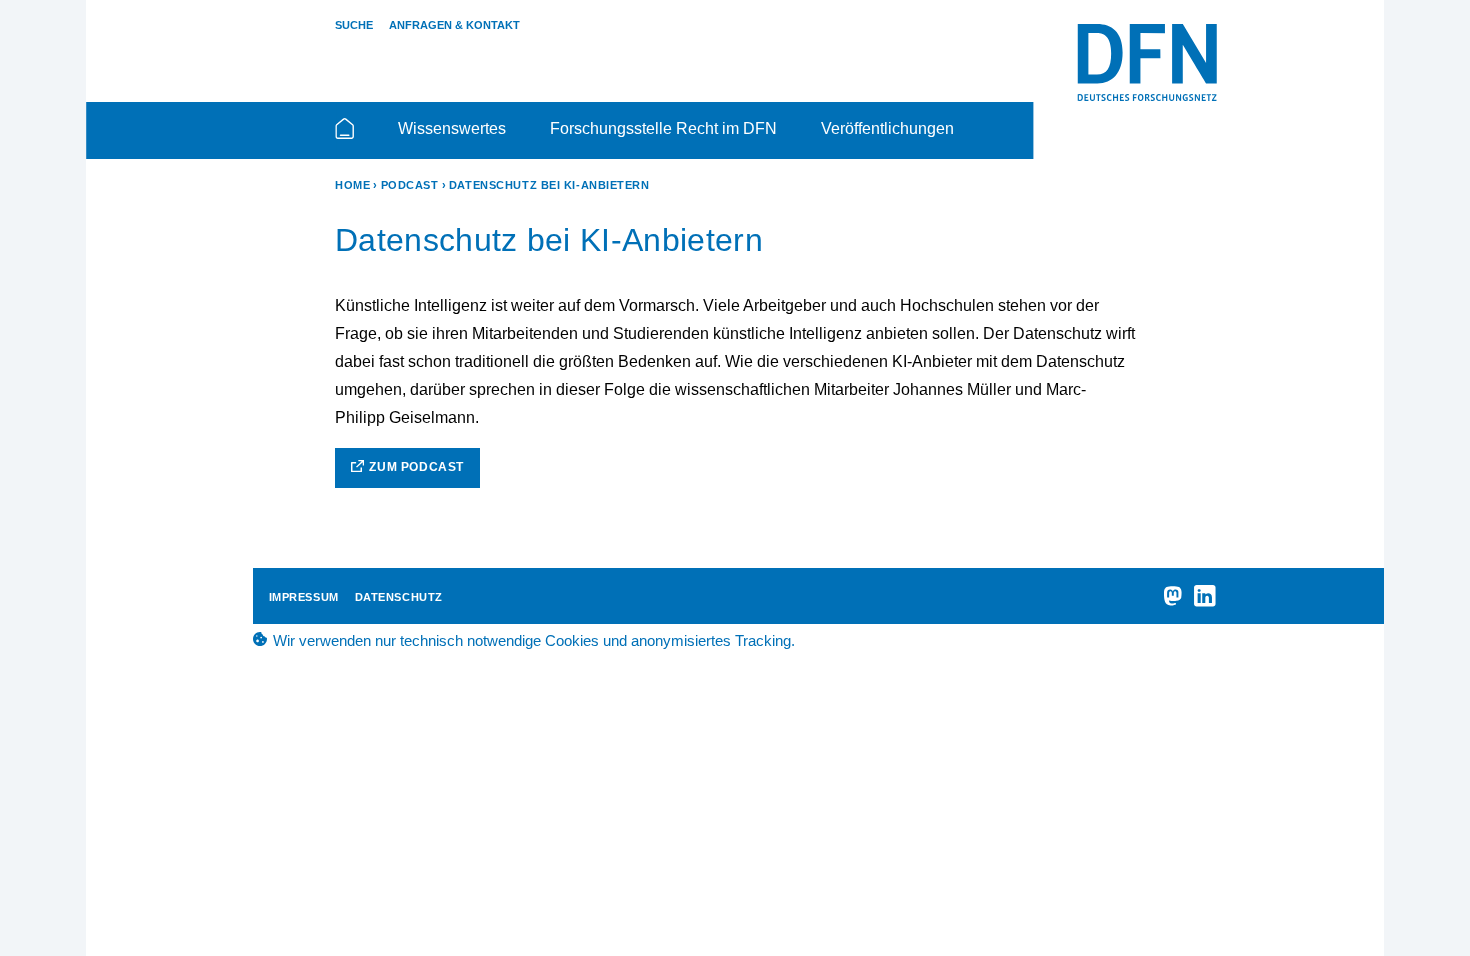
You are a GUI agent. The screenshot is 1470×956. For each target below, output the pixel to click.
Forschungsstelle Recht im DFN (663, 128)
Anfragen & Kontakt (454, 25)
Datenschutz (399, 597)
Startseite (344, 137)
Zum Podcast (416, 467)
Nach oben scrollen (1425, 888)
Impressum (304, 597)
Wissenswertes (452, 128)
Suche (354, 25)
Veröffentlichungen (887, 128)
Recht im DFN (1147, 63)
